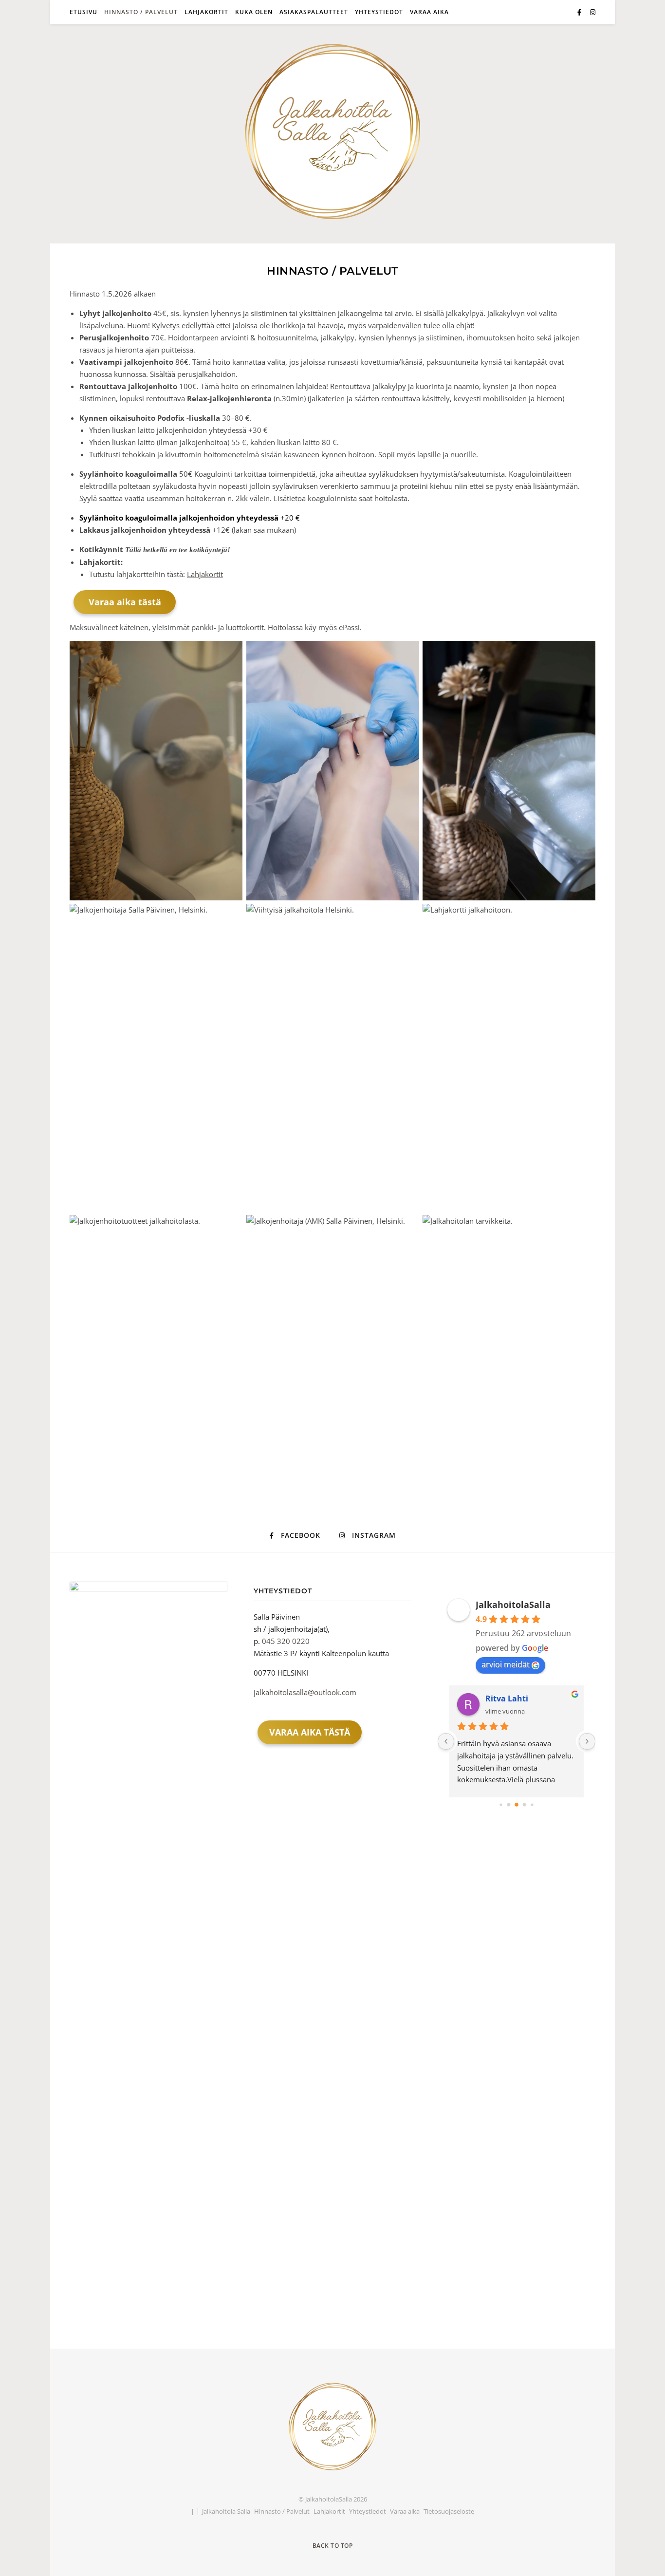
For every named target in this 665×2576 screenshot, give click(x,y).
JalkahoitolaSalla (513, 1605)
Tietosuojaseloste (449, 2511)
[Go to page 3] (525, 1805)
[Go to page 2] (517, 1805)
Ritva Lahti (507, 1699)
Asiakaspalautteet (314, 12)
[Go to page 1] (509, 1805)
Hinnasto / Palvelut (141, 12)
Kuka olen (254, 12)
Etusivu (83, 12)
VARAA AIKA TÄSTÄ (310, 1732)
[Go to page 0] (501, 1805)
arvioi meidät (506, 1664)
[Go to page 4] (532, 1805)
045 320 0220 (286, 1641)
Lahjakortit (206, 12)
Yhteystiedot (379, 12)
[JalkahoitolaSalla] (332, 131)
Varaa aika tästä (125, 602)
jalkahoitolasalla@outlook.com (305, 1692)
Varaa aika (429, 12)
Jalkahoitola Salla (226, 2511)
